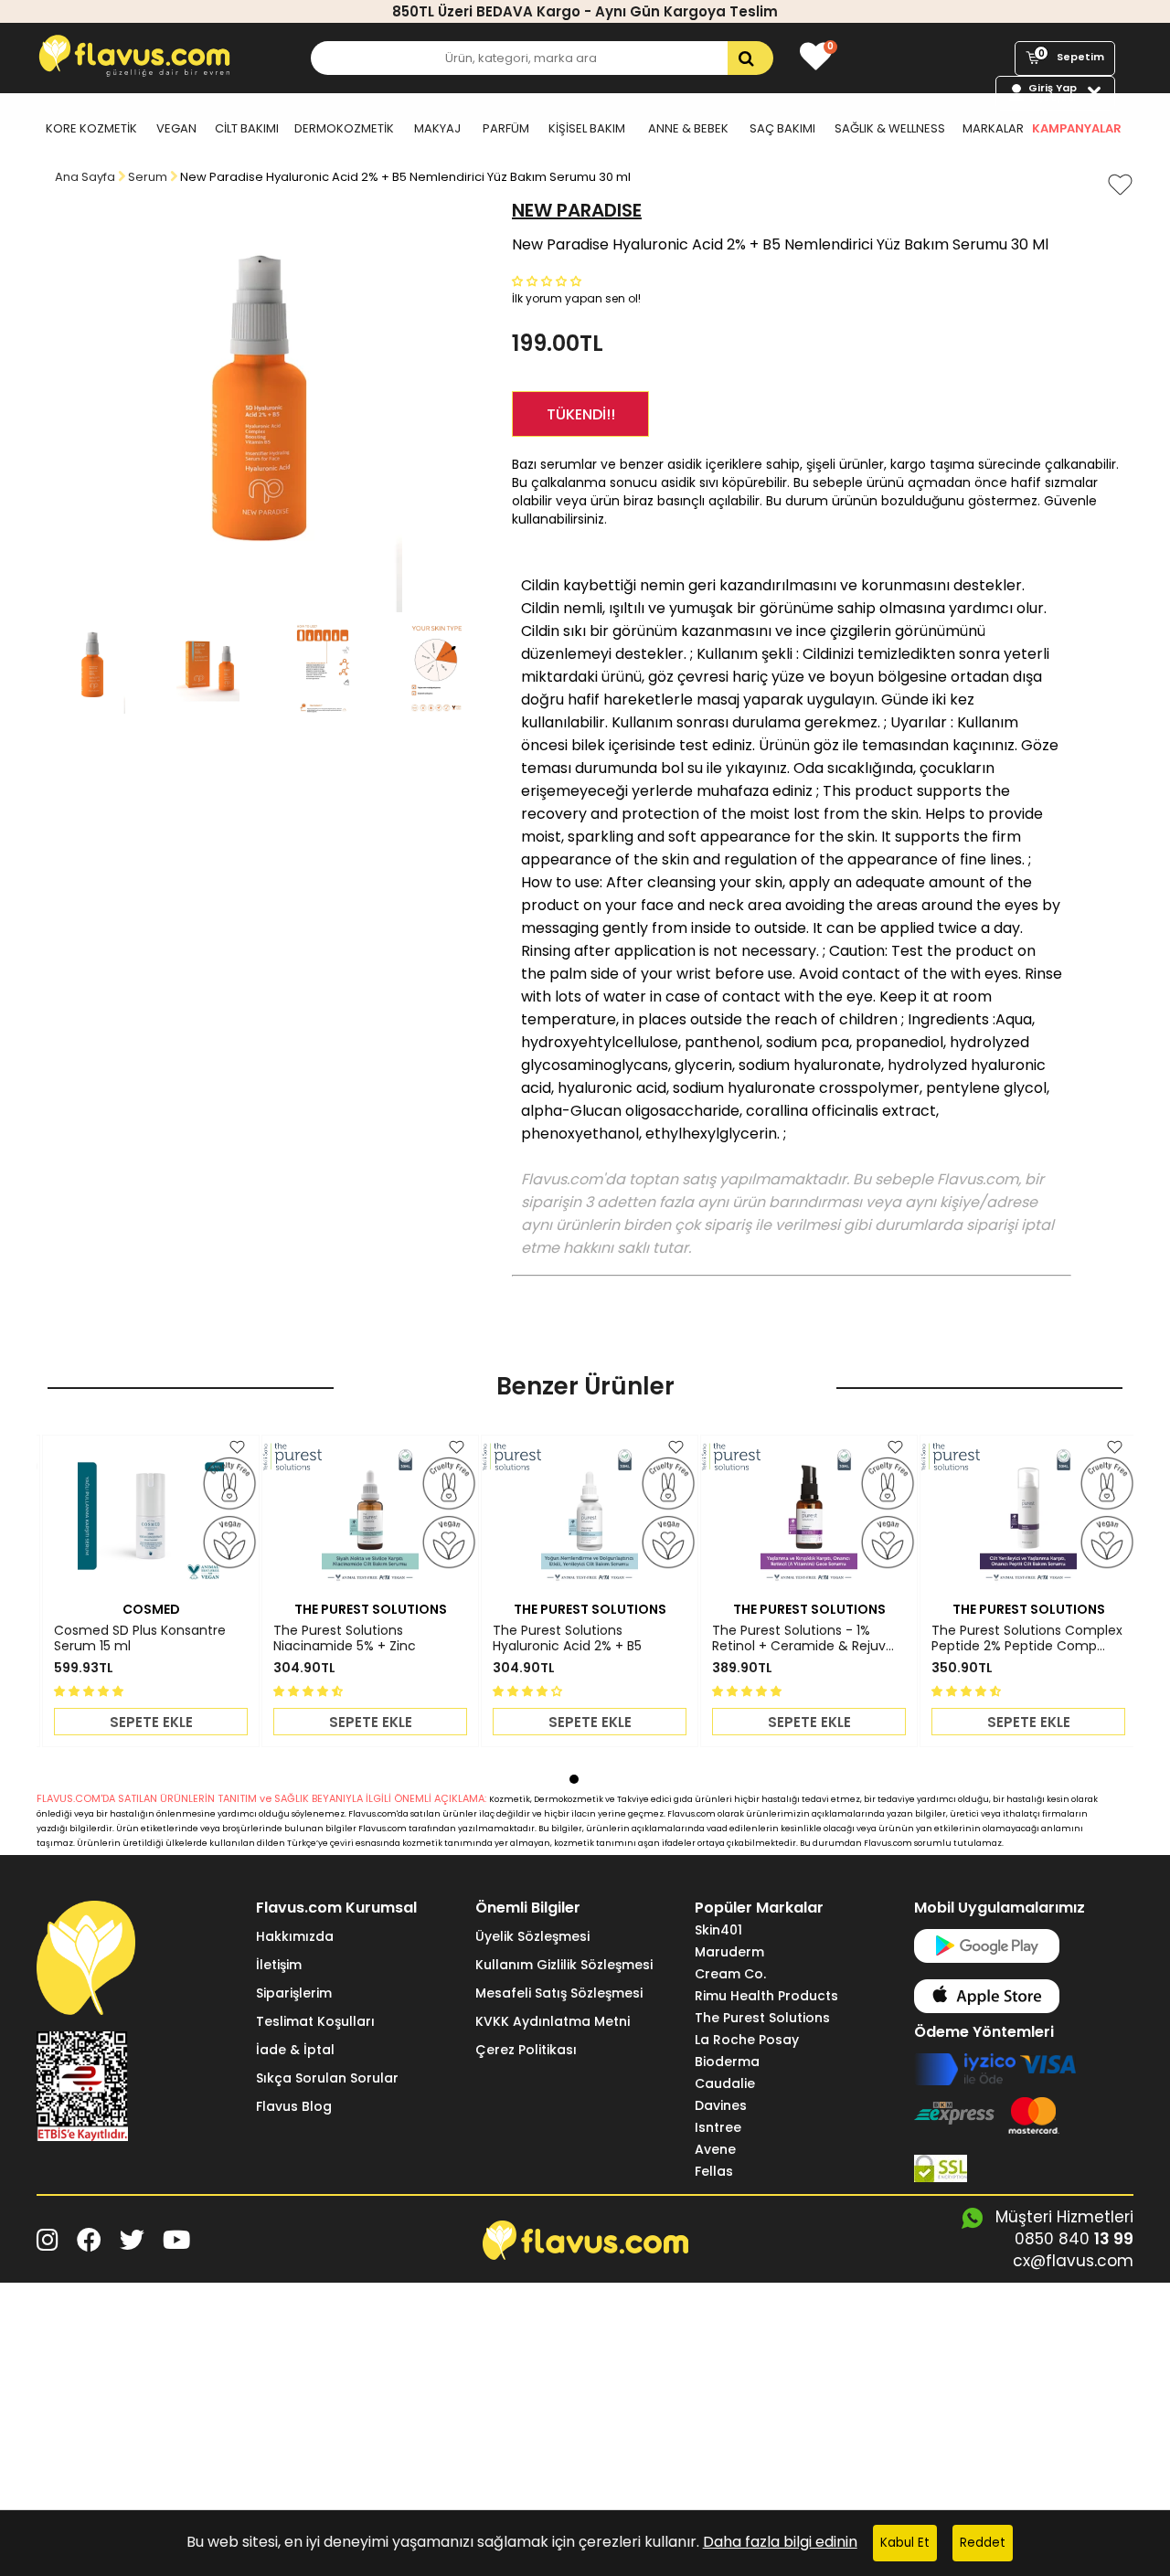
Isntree (718, 2127)
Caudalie (725, 2083)
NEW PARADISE (577, 210)
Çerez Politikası (526, 2050)
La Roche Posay (747, 2040)
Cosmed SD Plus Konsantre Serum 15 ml (140, 1638)
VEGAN (176, 128)
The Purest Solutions (762, 2018)
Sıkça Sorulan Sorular (327, 2078)
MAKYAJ (437, 128)
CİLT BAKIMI (247, 128)
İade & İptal (295, 2050)
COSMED (151, 1609)
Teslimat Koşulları (315, 2021)
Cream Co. (730, 1974)
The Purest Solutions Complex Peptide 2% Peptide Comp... (1027, 1638)
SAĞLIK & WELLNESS (890, 128)
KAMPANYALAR (1077, 128)
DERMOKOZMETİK (344, 128)
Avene (715, 2149)
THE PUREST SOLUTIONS (371, 1609)
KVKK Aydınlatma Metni (553, 2021)
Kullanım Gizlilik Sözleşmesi (564, 1965)
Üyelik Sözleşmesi (532, 1936)
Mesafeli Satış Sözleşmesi (559, 1993)
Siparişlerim (294, 1993)
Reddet (983, 2543)
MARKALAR (993, 128)
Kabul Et (905, 2543)
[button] (548, 280)
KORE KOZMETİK (91, 128)
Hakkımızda (295, 1936)
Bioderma (727, 2062)
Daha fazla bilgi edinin (780, 2542)
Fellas (714, 2171)
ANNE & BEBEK (688, 128)
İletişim (279, 1965)
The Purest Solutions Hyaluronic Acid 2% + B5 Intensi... (567, 1638)
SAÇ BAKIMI (782, 128)
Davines (721, 2105)
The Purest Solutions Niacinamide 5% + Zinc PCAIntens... (345, 1638)
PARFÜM (506, 128)
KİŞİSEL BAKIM (587, 128)
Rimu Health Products (766, 1996)
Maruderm (729, 1952)
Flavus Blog (294, 2106)
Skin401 (718, 1930)
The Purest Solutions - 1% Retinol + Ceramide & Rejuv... (803, 1638)
